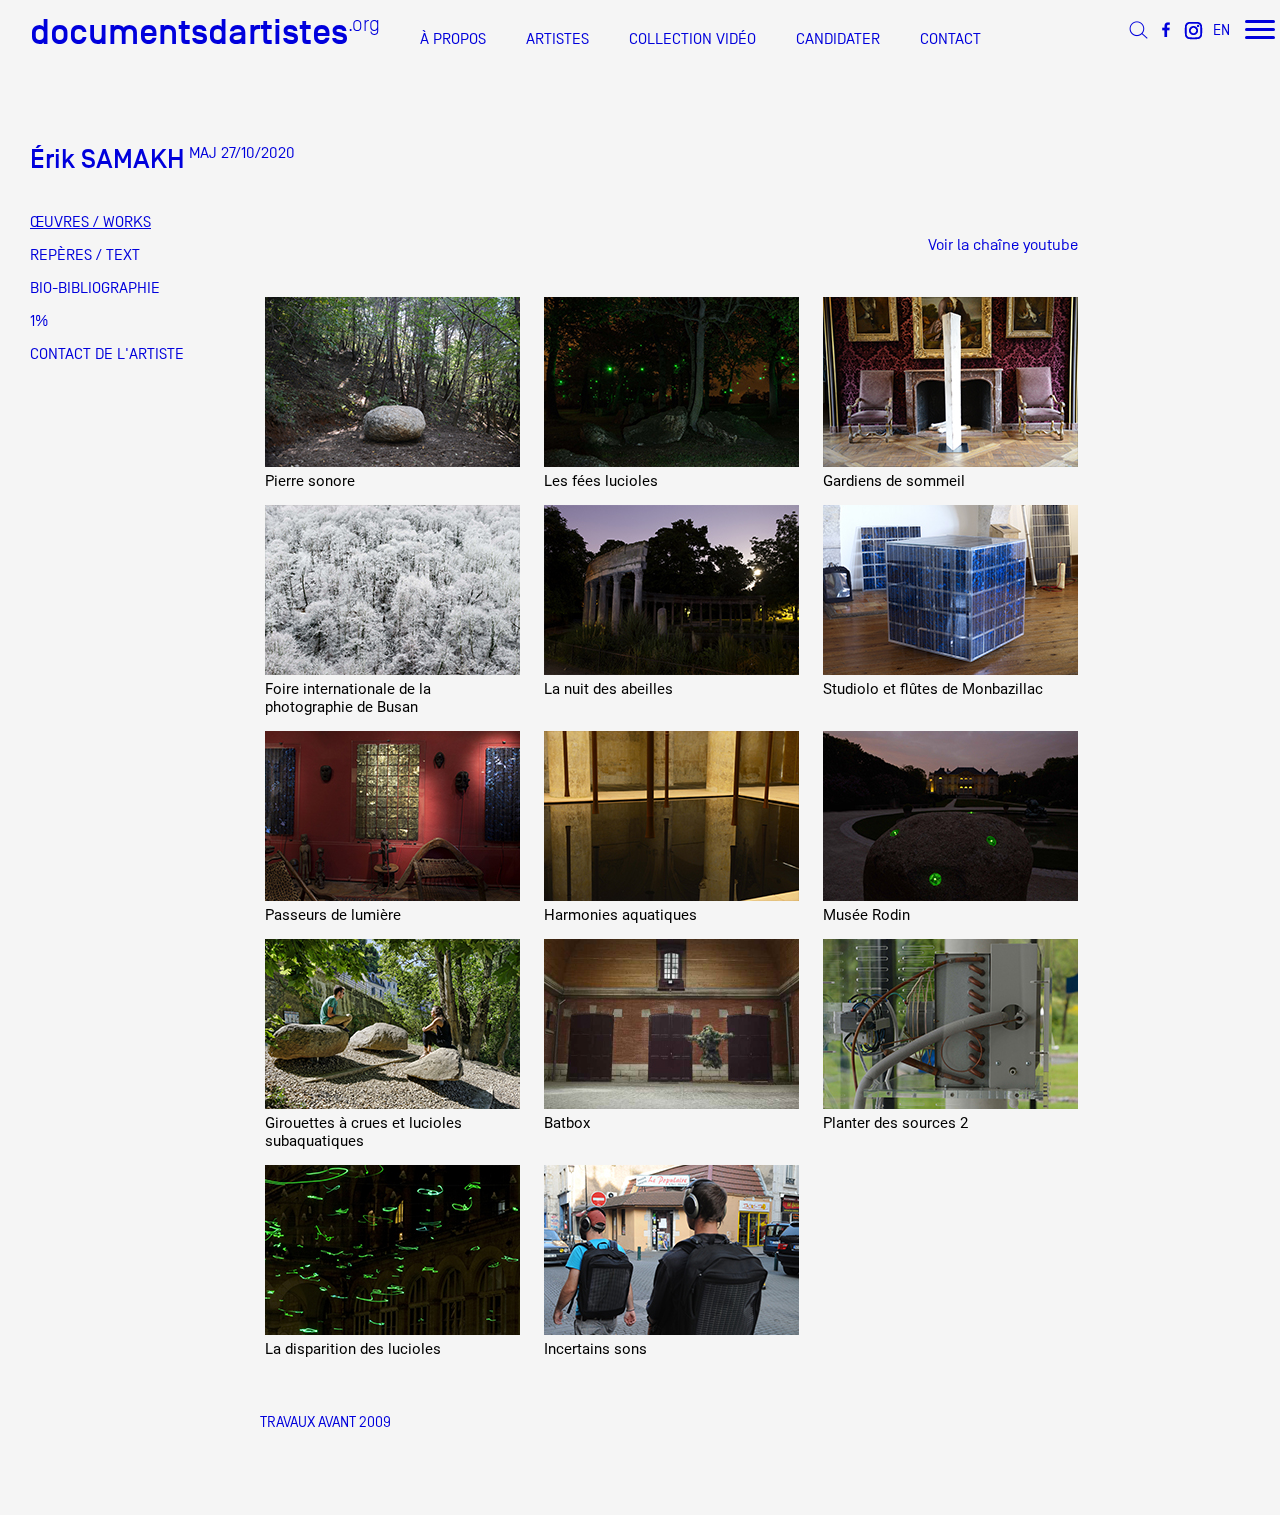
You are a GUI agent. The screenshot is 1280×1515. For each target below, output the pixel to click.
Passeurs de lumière (333, 915)
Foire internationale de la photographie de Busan (348, 698)
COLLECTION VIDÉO (692, 39)
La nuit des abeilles (608, 689)
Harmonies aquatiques (620, 915)
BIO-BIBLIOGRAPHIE (95, 288)
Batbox (567, 1123)
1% (39, 321)
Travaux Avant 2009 (325, 1421)
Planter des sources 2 (895, 1123)
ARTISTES (557, 39)
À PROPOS (453, 39)
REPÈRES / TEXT (85, 255)
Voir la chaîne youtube (1003, 245)
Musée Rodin (866, 915)
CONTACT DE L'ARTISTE (107, 354)
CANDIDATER (838, 39)
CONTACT (950, 39)
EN (1221, 29)
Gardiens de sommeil (894, 481)
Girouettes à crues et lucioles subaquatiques (363, 1132)
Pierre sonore (310, 481)
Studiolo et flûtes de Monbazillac (933, 689)
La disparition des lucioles (353, 1349)
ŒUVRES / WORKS (90, 222)
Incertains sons (595, 1349)
